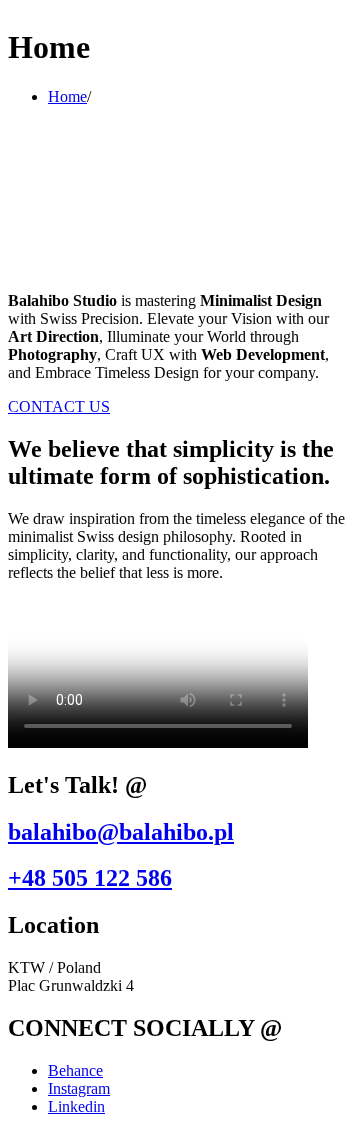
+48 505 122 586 (90, 878)
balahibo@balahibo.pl (121, 832)
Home (67, 96)
